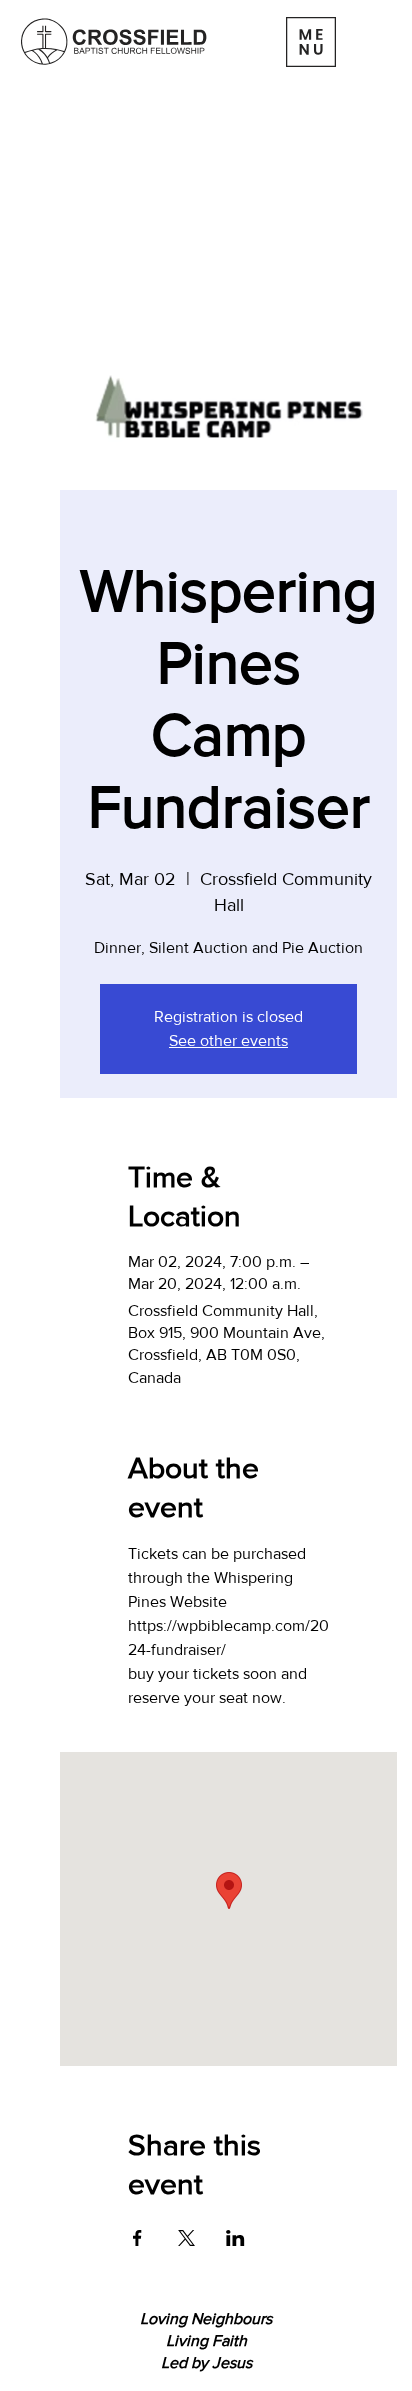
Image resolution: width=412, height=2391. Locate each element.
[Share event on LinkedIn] (235, 2238)
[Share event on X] (186, 2238)
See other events (228, 1040)
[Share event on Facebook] (137, 2238)
